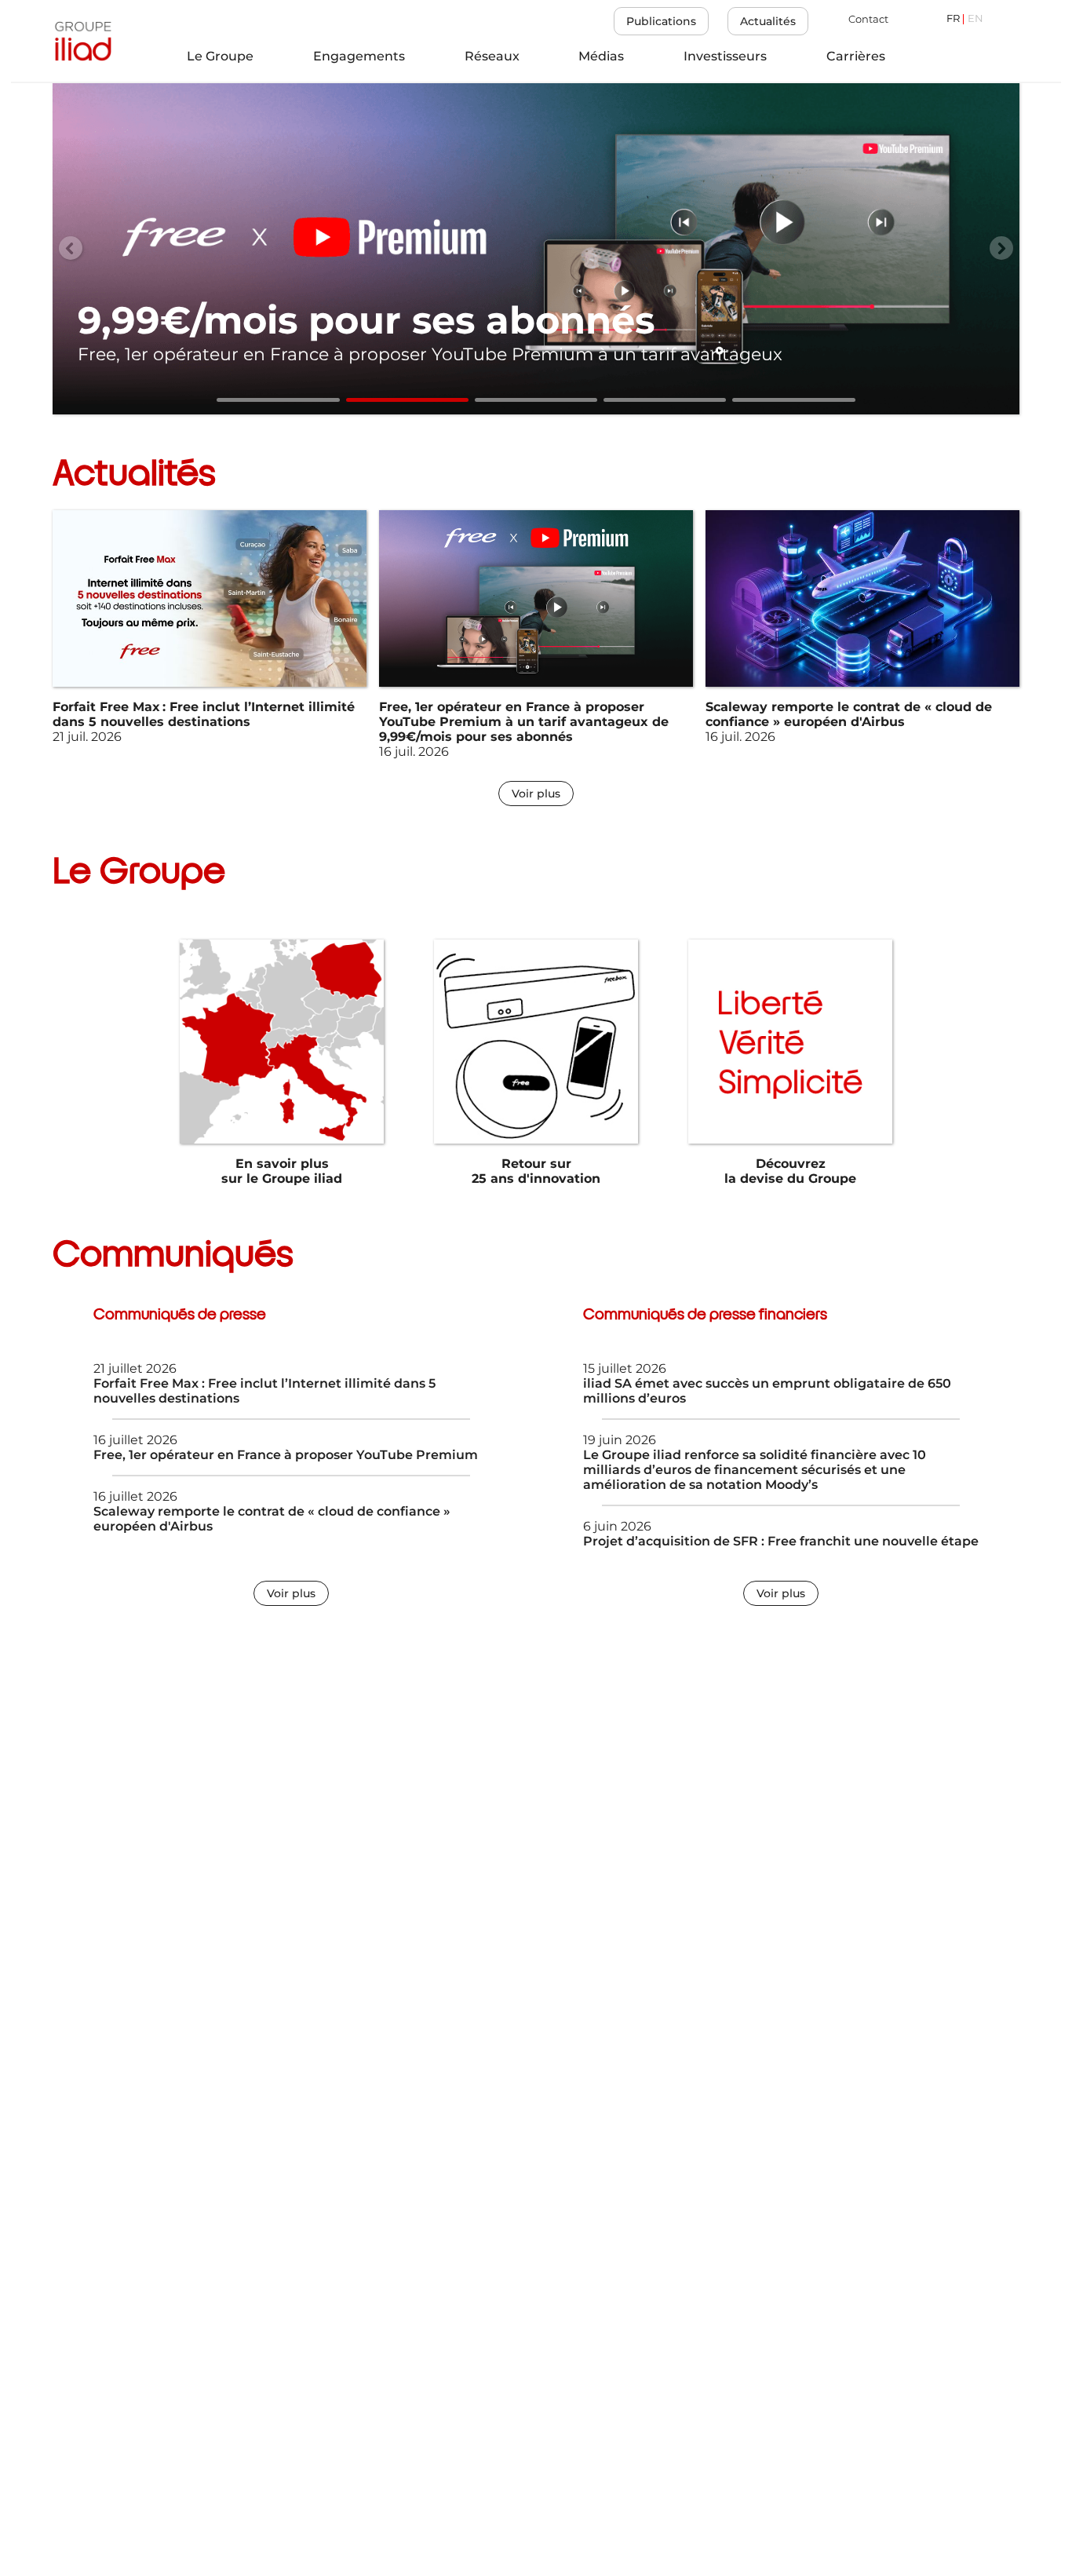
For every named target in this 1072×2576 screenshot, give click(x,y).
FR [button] (953, 19)
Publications (661, 21)
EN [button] (975, 19)
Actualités (768, 21)
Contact (868, 19)
